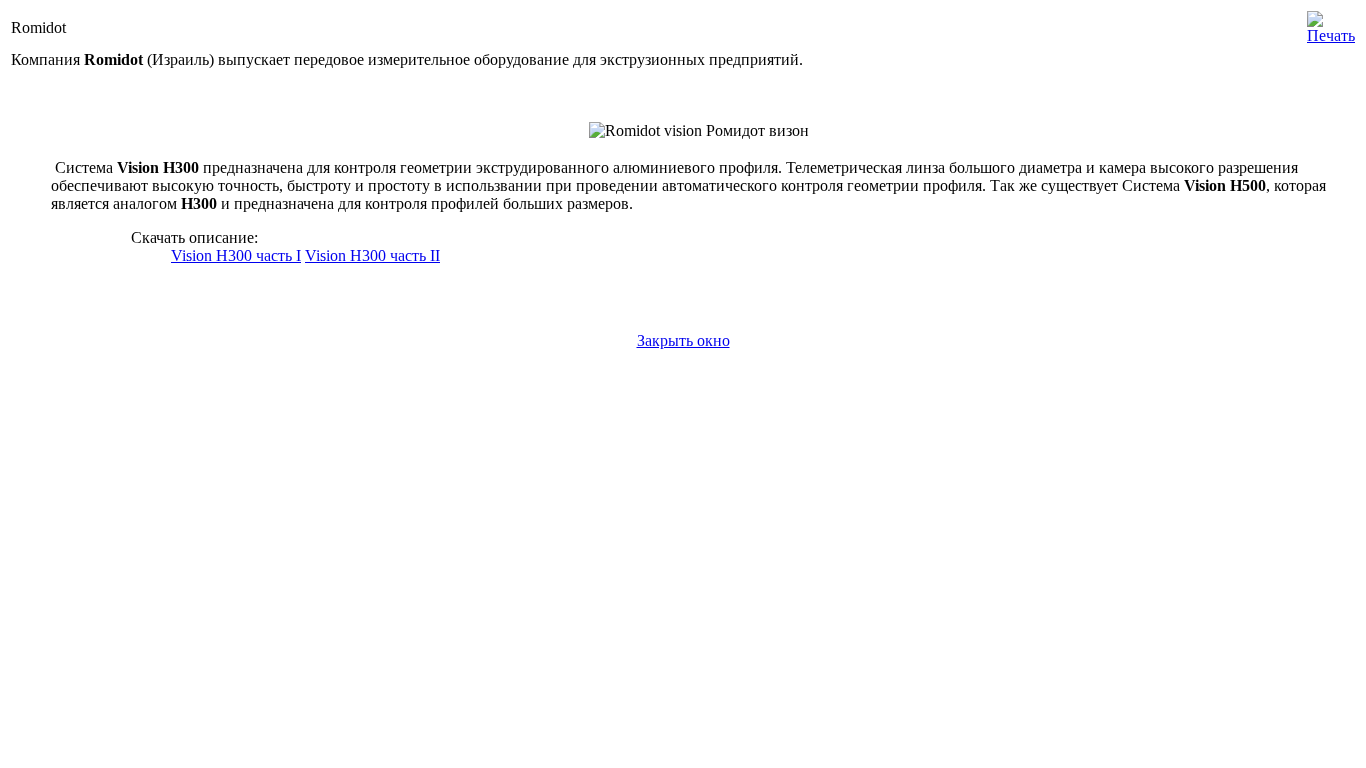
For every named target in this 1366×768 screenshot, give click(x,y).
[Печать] (1331, 22)
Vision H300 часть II (372, 255)
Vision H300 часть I (236, 255)
